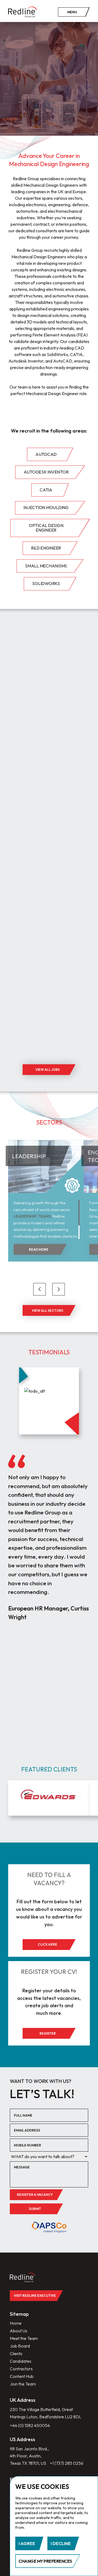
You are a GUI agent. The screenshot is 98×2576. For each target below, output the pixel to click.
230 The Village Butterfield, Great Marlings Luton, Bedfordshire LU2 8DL (46, 2413)
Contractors (21, 2369)
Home (16, 2323)
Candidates (21, 2361)
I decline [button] (61, 2543)
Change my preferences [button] (45, 2561)
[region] (47, 1219)
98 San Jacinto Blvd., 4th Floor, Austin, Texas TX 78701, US (29, 2456)
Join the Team (23, 2384)
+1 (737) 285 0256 (67, 2463)
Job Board (20, 2346)
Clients (16, 2353)
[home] (23, 12)
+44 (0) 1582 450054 (30, 2425)
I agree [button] (27, 2543)
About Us (19, 2331)
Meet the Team (24, 2338)
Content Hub (22, 2376)
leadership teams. (33, 1216)
